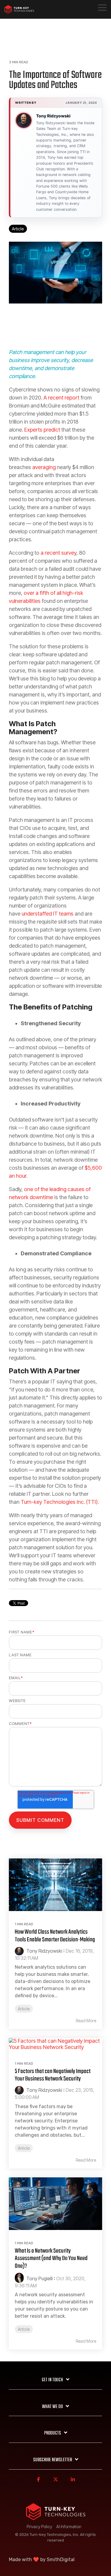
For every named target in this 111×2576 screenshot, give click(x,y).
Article (18, 229)
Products (53, 2433)
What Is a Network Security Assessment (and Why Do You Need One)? (51, 2259)
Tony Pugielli (39, 2278)
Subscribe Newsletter (53, 2460)
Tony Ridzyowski (53, 116)
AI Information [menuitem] (69, 2527)
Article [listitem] (24, 2009)
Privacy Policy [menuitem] (39, 2527)
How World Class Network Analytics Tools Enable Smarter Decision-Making (55, 1936)
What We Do (52, 2407)
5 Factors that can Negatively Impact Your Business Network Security (53, 2075)
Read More (86, 2021)
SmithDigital (61, 2560)
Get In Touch (52, 2380)
